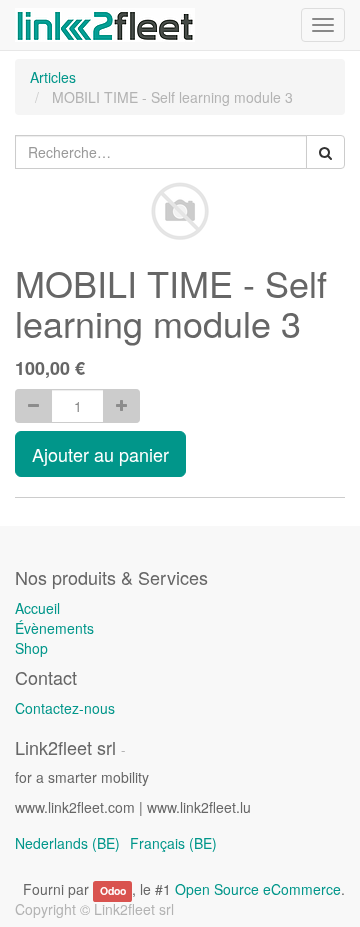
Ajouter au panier (100, 454)
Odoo (113, 890)
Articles (53, 77)
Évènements (54, 628)
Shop (31, 648)
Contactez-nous (65, 708)
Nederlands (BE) (67, 843)
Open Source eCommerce (258, 889)
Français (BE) (173, 843)
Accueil (37, 608)
